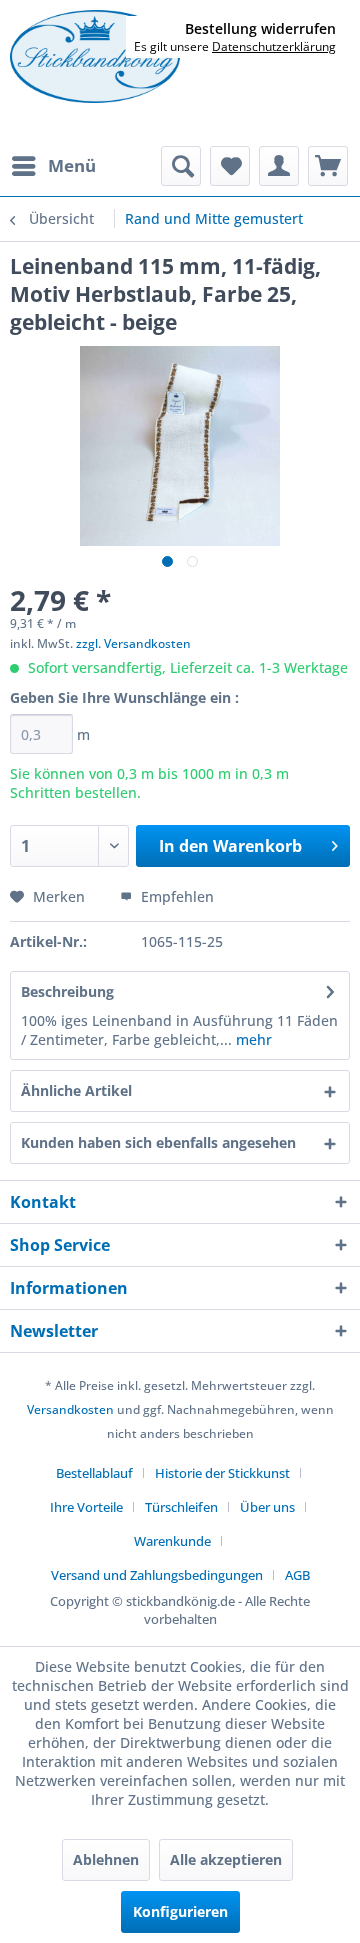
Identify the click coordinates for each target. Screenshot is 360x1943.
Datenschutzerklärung (274, 46)
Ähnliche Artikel (76, 1090)
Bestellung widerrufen (260, 29)
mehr (252, 1039)
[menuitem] (53, 166)
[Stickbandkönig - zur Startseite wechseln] (95, 58)
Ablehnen (106, 1859)
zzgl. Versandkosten (133, 643)
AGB (297, 1575)
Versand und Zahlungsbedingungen (157, 1575)
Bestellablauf (94, 1473)
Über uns (267, 1507)
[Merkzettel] (230, 166)
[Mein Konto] (279, 166)
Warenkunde (172, 1541)
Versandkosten (70, 1409)
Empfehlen (175, 896)
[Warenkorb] (328, 166)
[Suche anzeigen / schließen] (181, 166)
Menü (72, 165)
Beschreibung (67, 991)
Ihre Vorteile (86, 1507)
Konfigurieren (180, 1911)
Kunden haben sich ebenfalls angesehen (158, 1142)
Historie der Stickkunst (222, 1473)
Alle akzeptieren (226, 1859)
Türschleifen (181, 1507)
